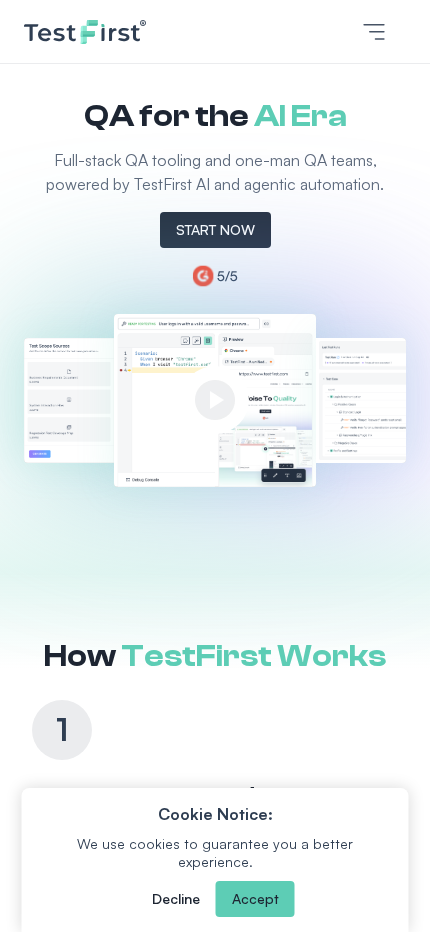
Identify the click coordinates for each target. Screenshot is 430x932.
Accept (255, 898)
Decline (176, 898)
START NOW (215, 229)
